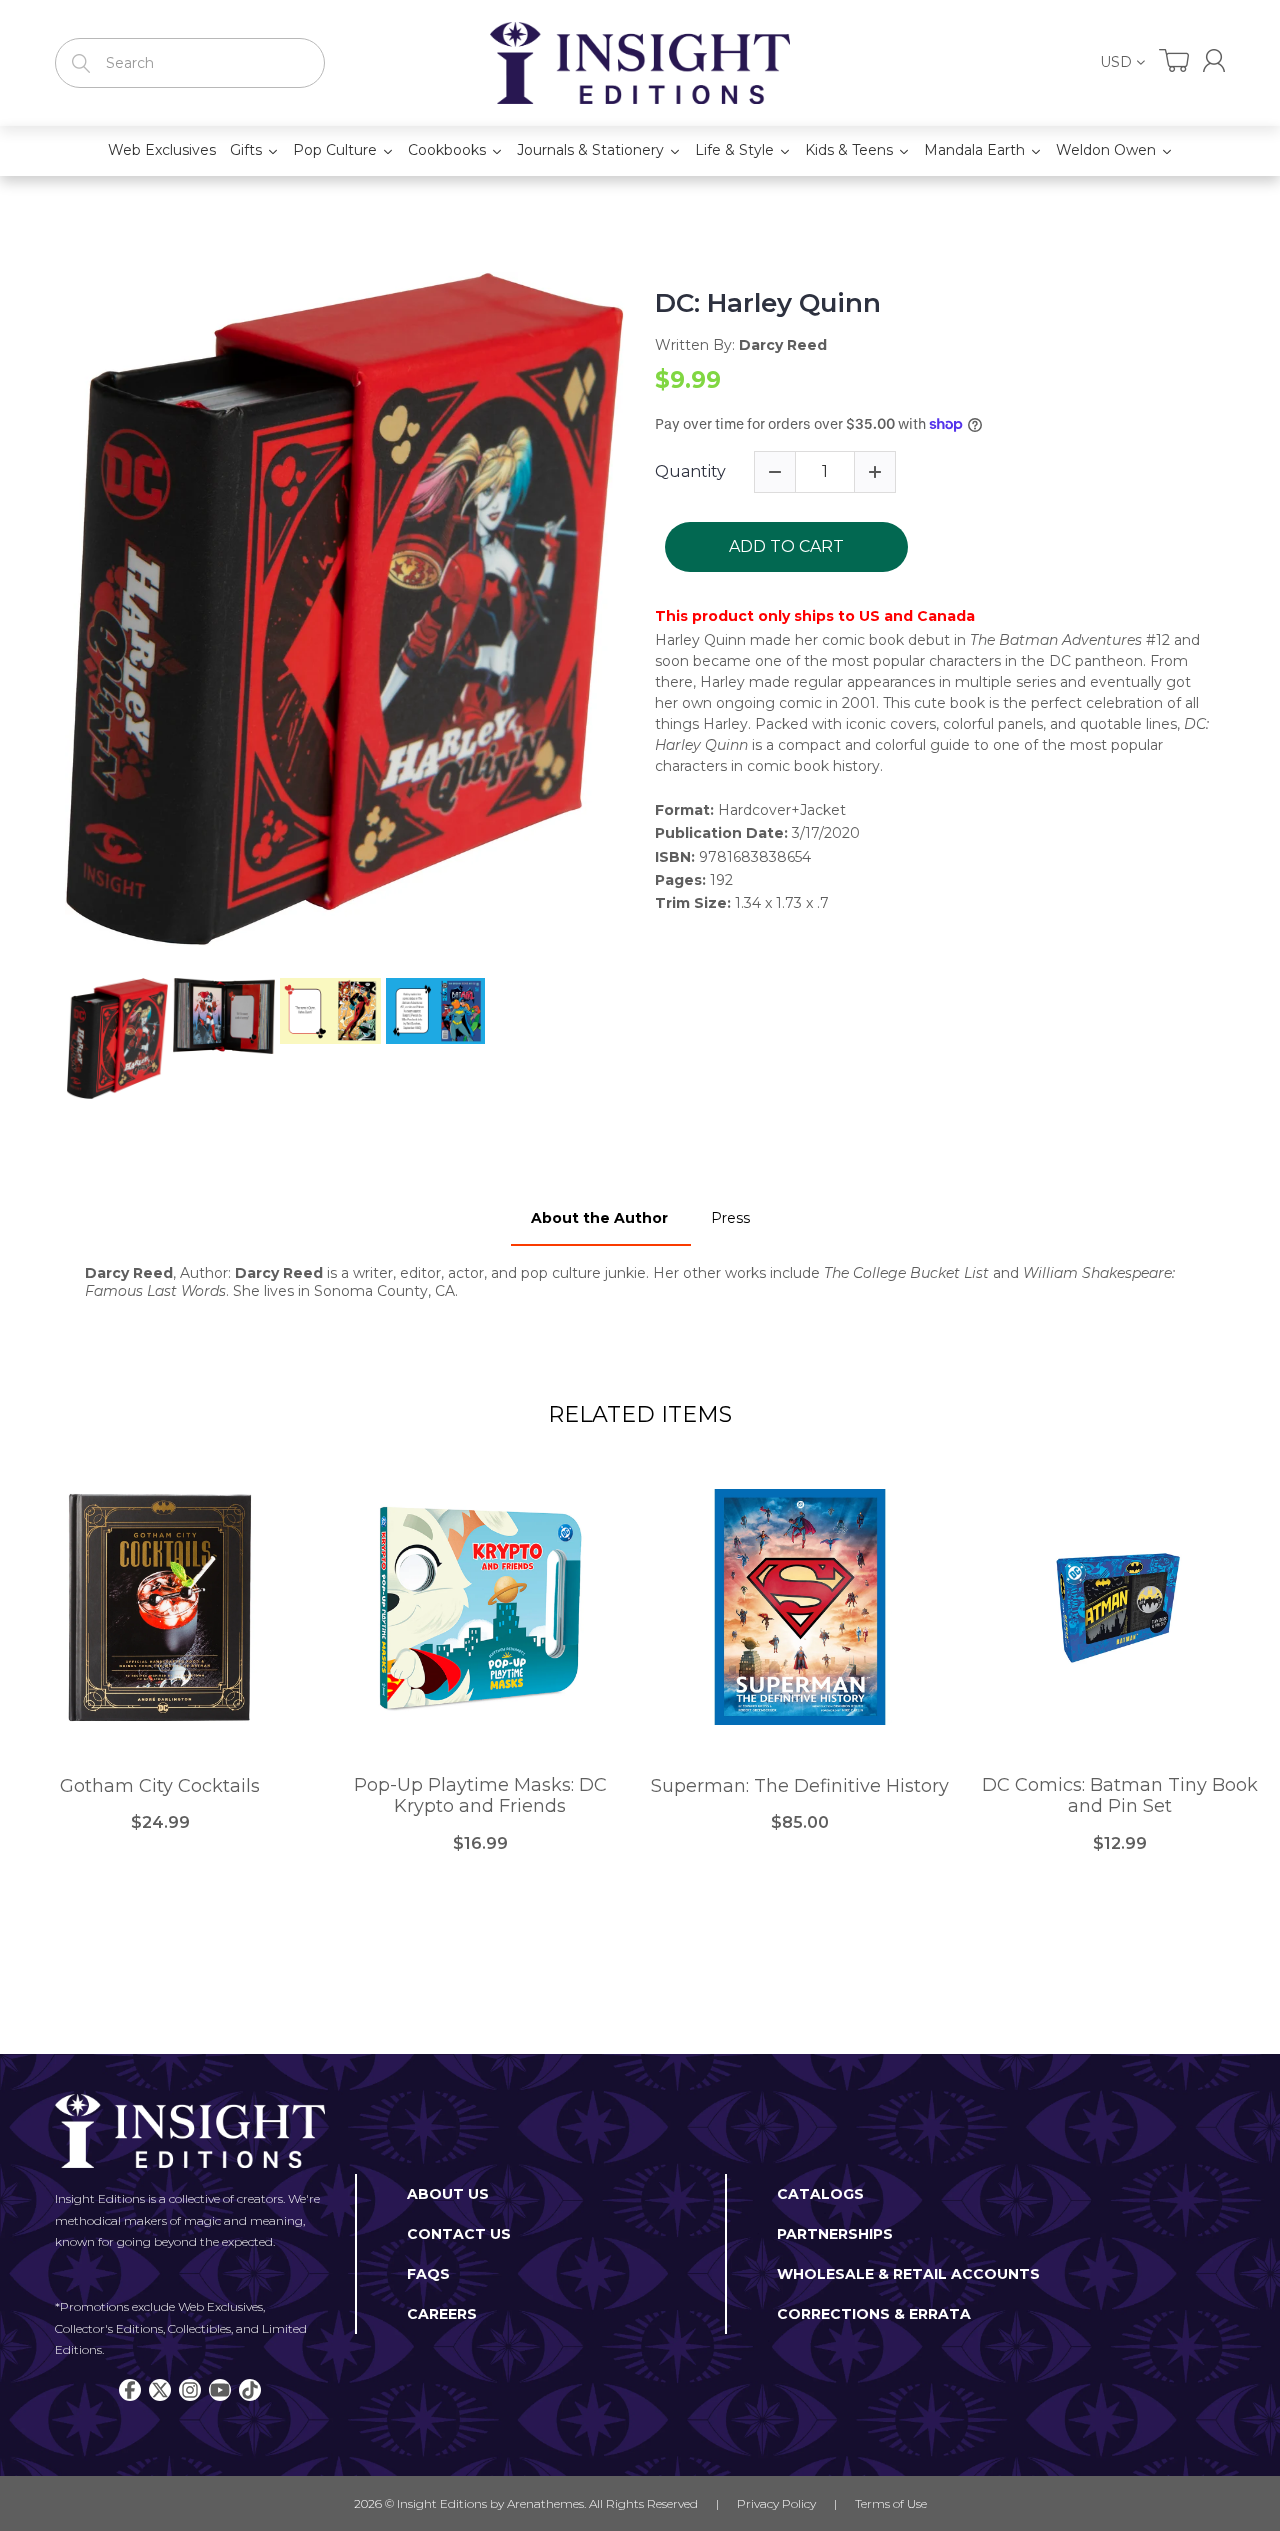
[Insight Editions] (640, 63)
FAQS (428, 2274)
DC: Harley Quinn (768, 303)
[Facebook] (130, 2390)
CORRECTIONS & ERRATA (874, 2314)
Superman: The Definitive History (800, 1786)
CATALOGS (820, 2194)
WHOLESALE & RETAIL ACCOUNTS (908, 2274)
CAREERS (442, 2314)
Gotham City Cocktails (160, 1786)
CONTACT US (459, 2234)
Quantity (690, 471)
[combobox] (190, 63)
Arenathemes (545, 2503)
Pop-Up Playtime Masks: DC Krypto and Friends (480, 1796)
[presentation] (47, 1039)
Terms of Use (891, 2503)
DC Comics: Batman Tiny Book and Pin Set (1120, 1796)
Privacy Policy (776, 2503)
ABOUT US (448, 2194)
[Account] (1214, 60)
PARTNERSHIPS (835, 2234)
